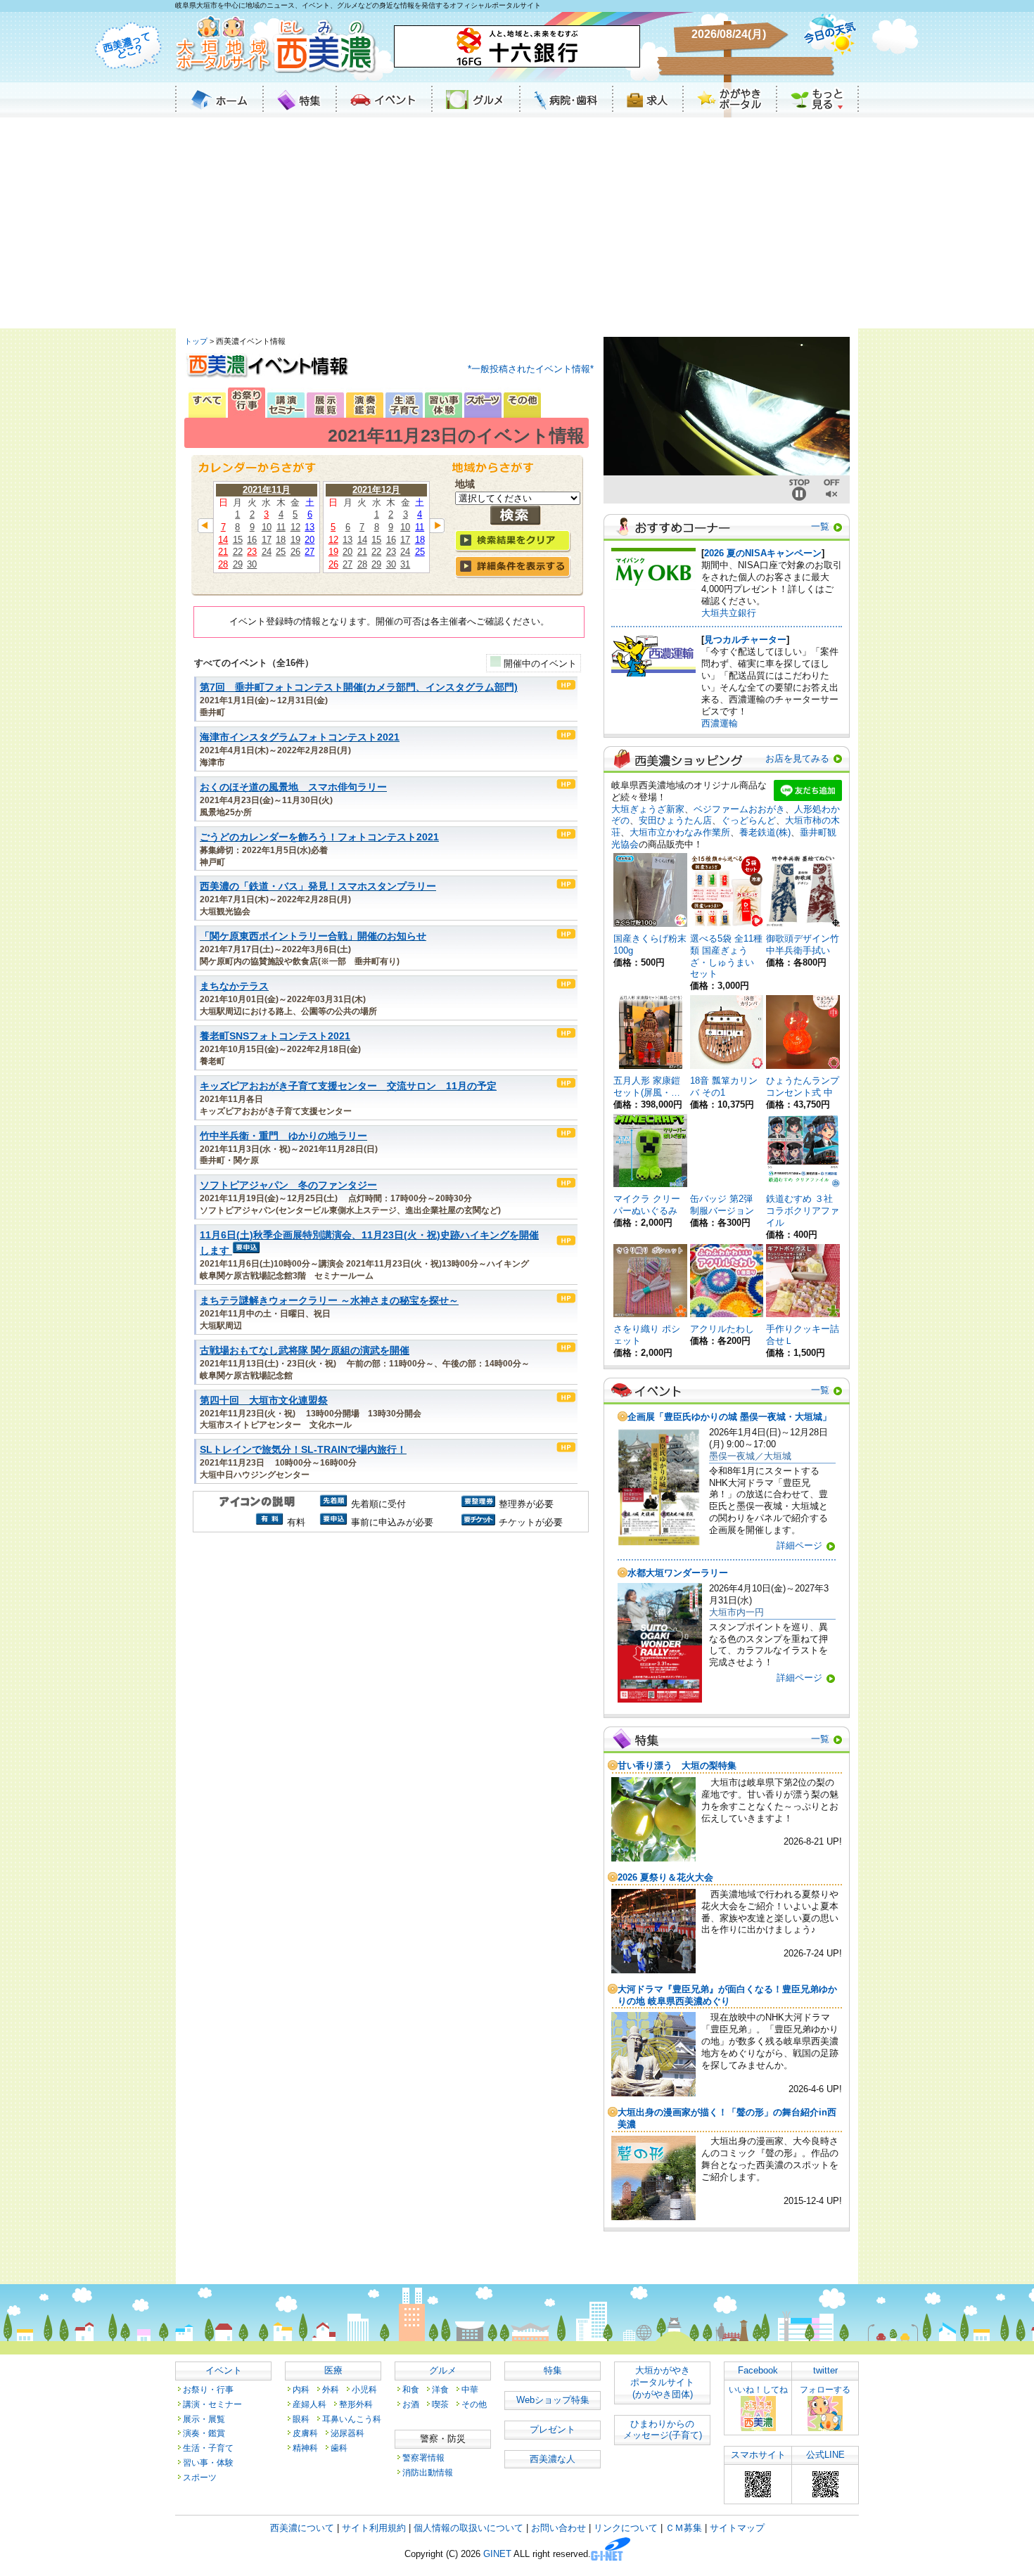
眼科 (301, 2419)
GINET (497, 2555)
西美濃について (302, 2528)
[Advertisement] (517, 223)
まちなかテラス (234, 986)
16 (252, 540)
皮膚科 (305, 2433)
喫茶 (440, 2404)
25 (281, 552)
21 (223, 552)
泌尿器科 (347, 2433)
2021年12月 (376, 490)
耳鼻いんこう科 (352, 2419)
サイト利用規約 (374, 2528)
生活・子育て (208, 2448)
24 (267, 552)
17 (267, 540)
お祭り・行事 (208, 2389)
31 (405, 564)
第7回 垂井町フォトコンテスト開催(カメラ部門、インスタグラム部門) (359, 687)
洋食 (440, 2389)
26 (295, 552)
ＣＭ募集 (684, 2528)
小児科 (364, 2389)
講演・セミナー (212, 2404)
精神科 (305, 2448)
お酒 (411, 2404)
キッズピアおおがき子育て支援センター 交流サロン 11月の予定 (348, 1086)
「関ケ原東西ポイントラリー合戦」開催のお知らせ (313, 936)
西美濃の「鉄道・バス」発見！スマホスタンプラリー (318, 886)
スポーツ (200, 2477)
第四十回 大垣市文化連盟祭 (264, 1401)
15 (238, 540)
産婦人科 (309, 2404)
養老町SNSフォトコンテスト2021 (275, 1036)
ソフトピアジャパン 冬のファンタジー (288, 1185)
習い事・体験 (208, 2462)
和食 (411, 2389)
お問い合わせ (559, 2528)
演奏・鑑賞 (204, 2433)
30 (252, 564)
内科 (301, 2389)
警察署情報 (423, 2458)
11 (281, 527)
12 (295, 527)
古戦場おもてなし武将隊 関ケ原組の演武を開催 (305, 1351)
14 (223, 540)
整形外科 (356, 2404)
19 (295, 540)
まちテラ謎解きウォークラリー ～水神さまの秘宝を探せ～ (329, 1301)
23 (252, 552)
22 (238, 552)
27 (309, 552)
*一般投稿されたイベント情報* (531, 369)
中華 (470, 2389)
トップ (196, 341)
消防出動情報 (428, 2472)
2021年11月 (267, 490)
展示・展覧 (204, 2419)
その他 (474, 2404)
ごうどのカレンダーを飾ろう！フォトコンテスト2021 (319, 837)
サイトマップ (737, 2528)
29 (238, 564)
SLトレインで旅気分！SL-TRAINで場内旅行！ (303, 1450)
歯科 (339, 2448)
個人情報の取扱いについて (468, 2528)
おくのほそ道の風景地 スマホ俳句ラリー (293, 787)
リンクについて (626, 2528)
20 (309, 540)
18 (281, 540)
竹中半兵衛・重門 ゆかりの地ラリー (283, 1136)
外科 (331, 2389)
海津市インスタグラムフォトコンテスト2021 (300, 737)
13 (309, 527)
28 (223, 564)
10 (267, 527)
